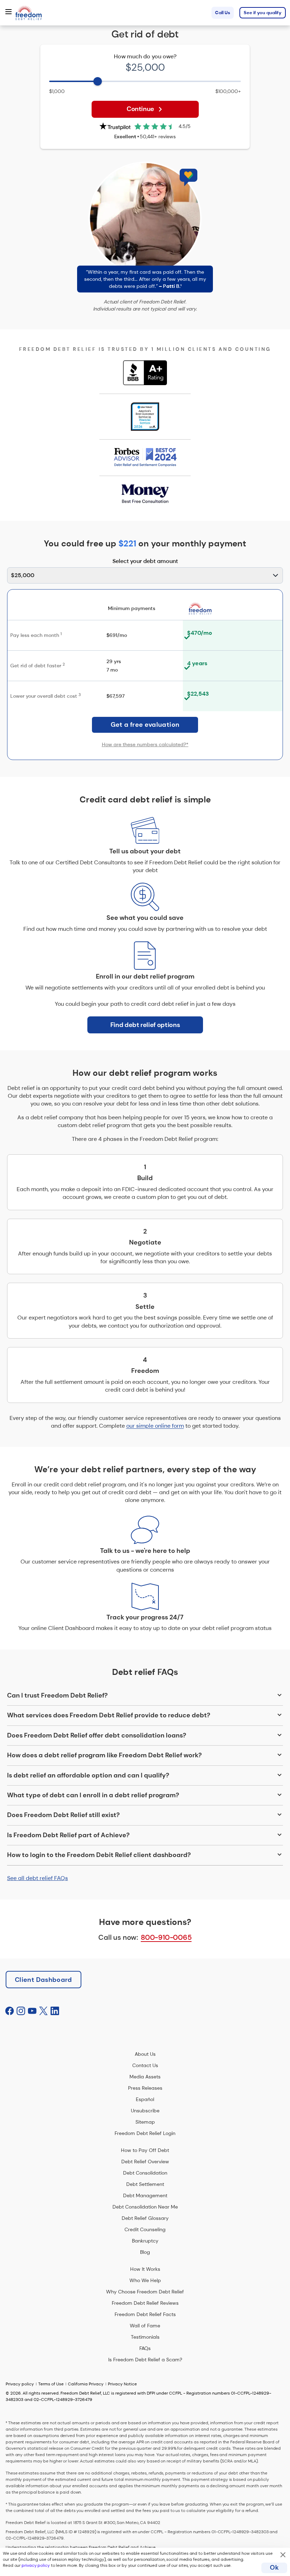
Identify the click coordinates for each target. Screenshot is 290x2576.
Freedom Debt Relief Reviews (145, 2303)
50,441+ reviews (158, 137)
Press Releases (145, 2088)
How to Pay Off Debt (145, 2150)
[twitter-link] (43, 2011)
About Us (145, 2054)
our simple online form (155, 1426)
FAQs (145, 2348)
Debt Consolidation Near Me (145, 2207)
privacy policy (36, 2565)
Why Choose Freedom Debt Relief (145, 2292)
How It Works (145, 2269)
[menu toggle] (8, 12)
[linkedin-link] (55, 2011)
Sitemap (145, 2122)
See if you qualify (263, 13)
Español (145, 2099)
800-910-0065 (166, 1937)
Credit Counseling (145, 2229)
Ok (274, 2568)
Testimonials (145, 2337)
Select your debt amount (145, 561)
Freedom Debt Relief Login (145, 2133)
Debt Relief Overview (145, 2162)
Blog (145, 2252)
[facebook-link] (10, 2011)
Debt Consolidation (145, 2173)
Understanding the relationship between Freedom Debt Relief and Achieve (81, 2547)
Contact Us (145, 2065)
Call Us (223, 13)
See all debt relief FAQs (37, 1878)
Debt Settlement (145, 2184)
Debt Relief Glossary (145, 2218)
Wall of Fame (145, 2326)
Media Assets (145, 2077)
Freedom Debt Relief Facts (145, 2314)
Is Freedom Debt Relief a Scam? (145, 2360)
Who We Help (145, 2280)
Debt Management (145, 2195)
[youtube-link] (32, 2011)
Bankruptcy (145, 2241)
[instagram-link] (21, 2011)
